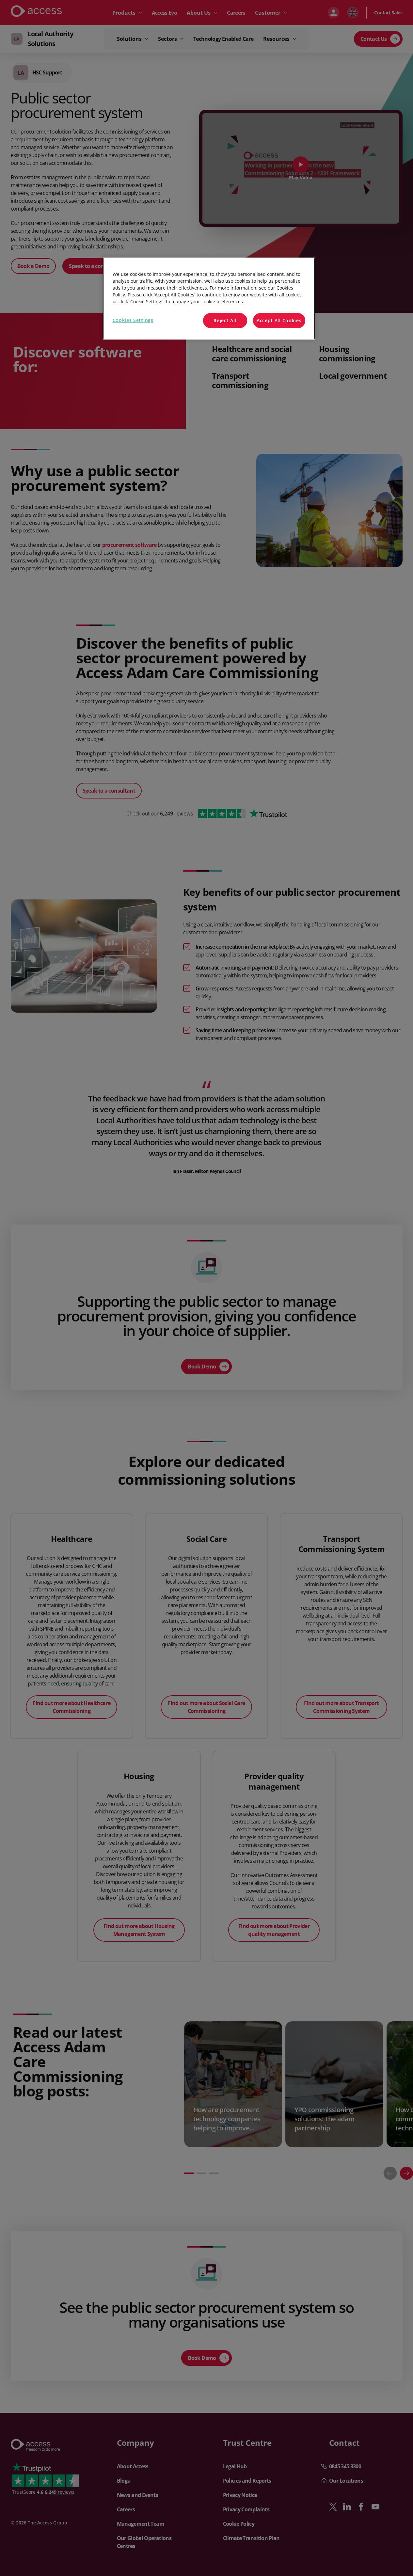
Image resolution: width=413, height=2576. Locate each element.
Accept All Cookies (279, 320)
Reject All (225, 320)
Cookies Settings (133, 320)
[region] (209, 299)
